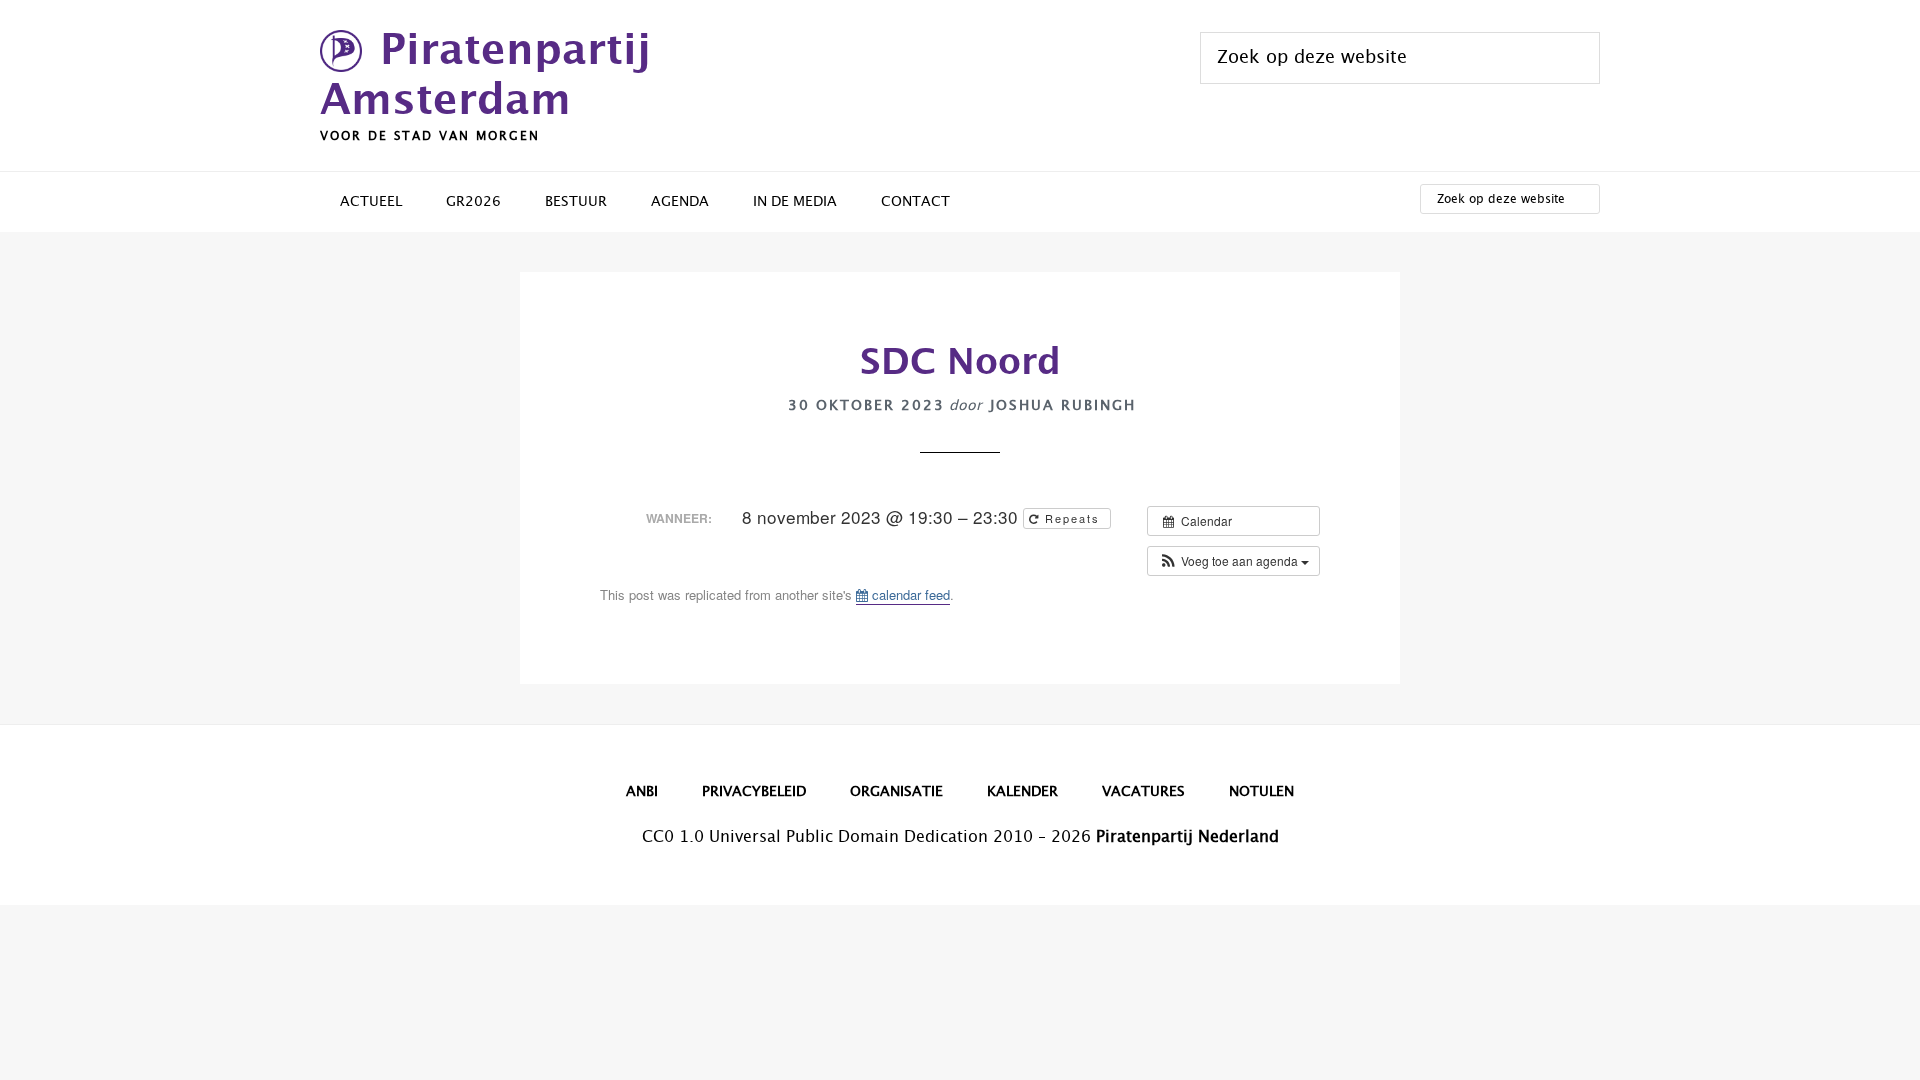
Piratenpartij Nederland (1187, 837)
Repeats (1072, 518)
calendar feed (909, 594)
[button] (1233, 561)
